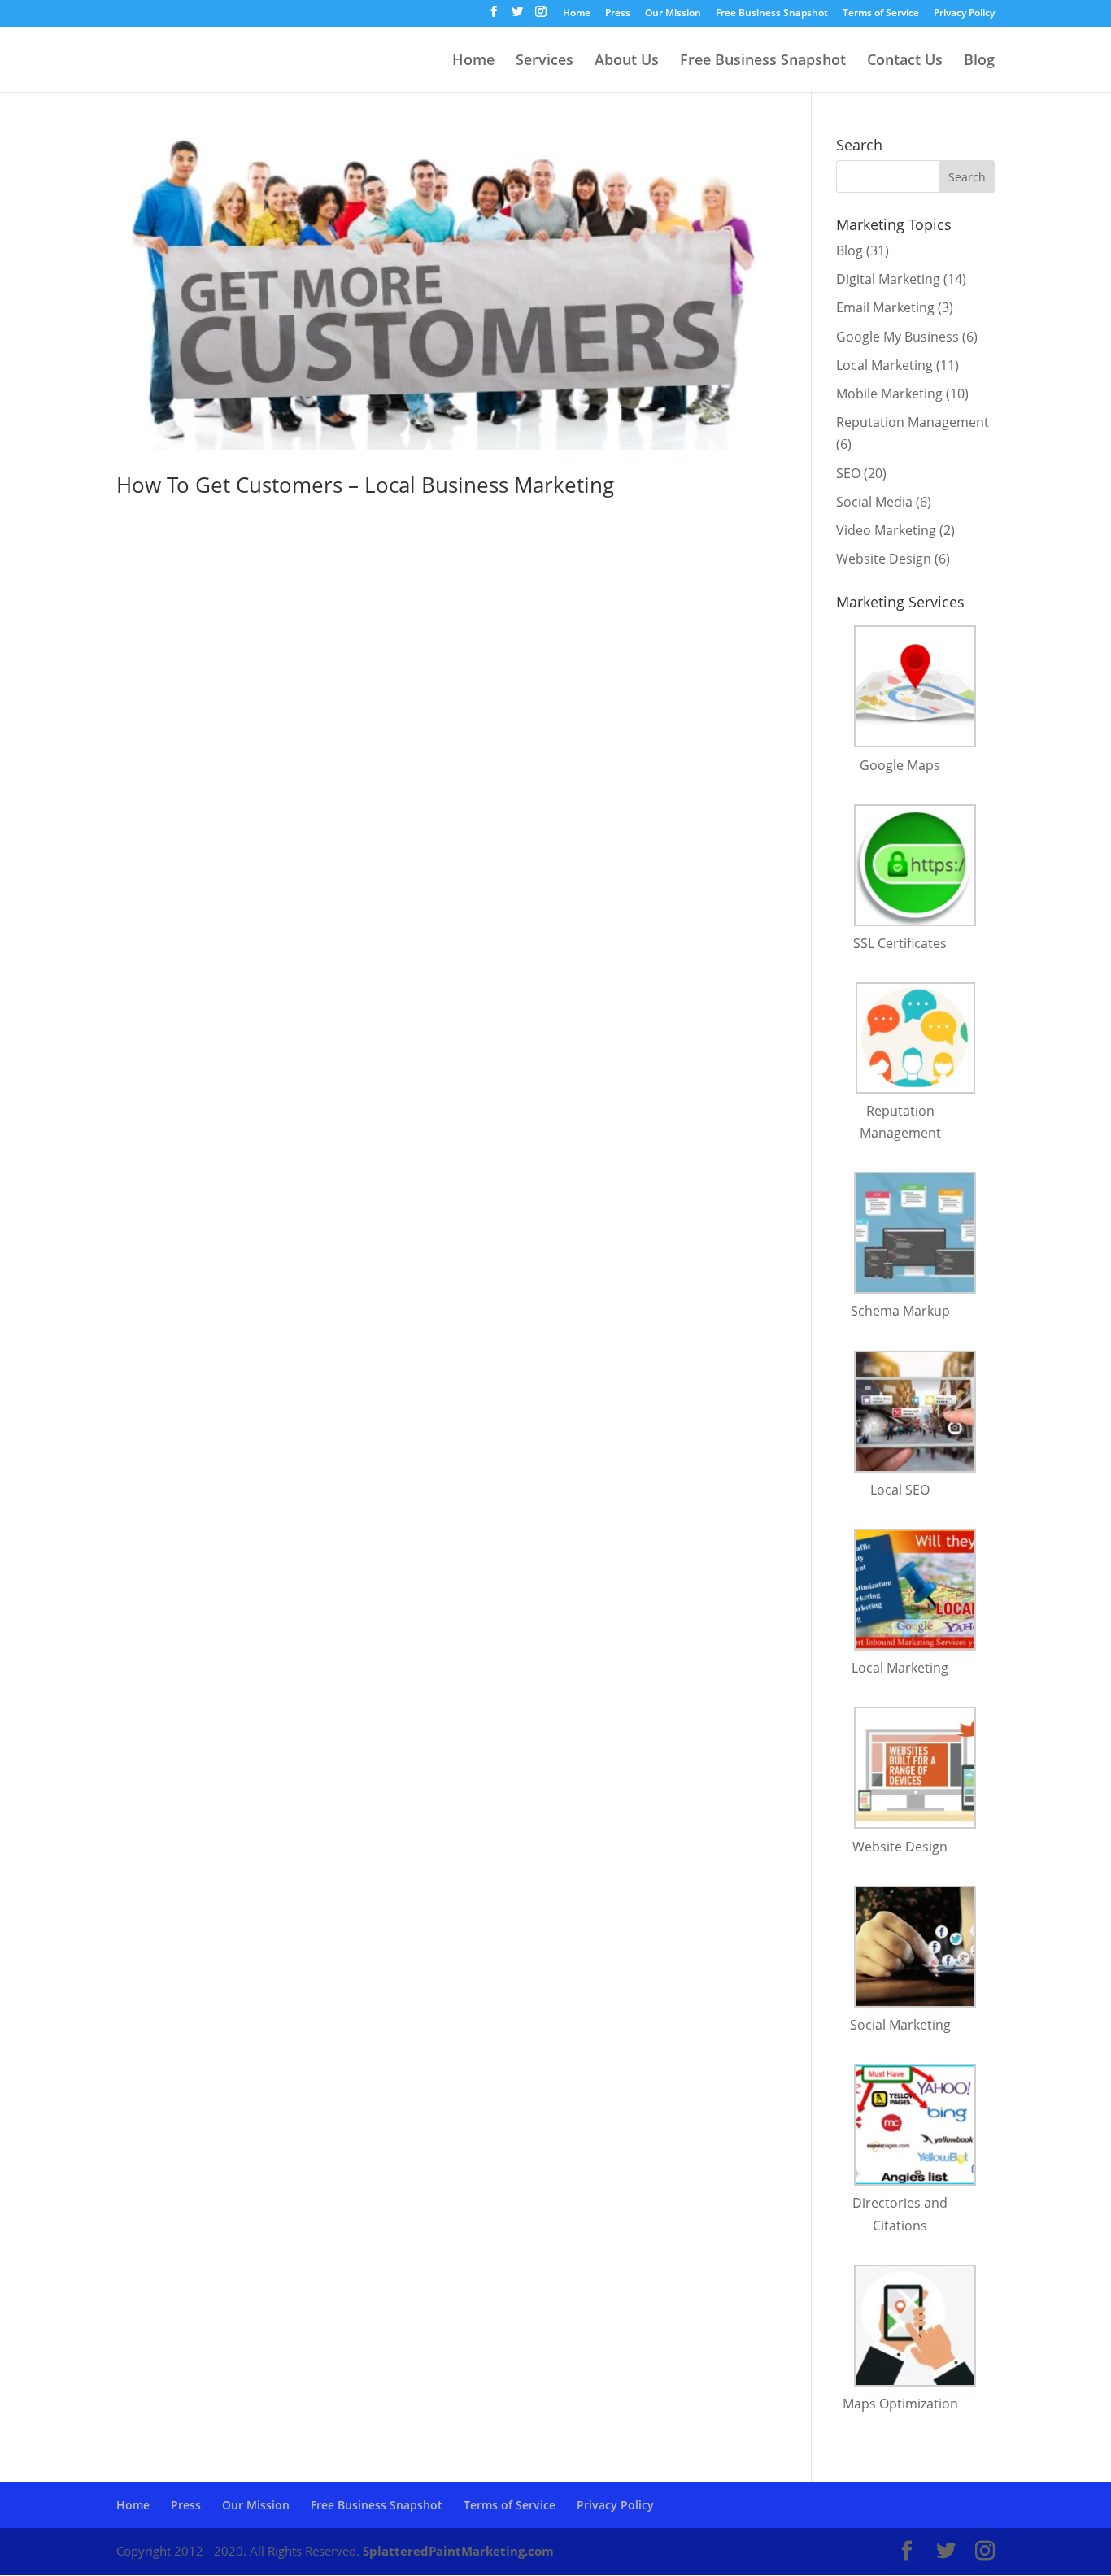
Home (577, 14)
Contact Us (905, 61)
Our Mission (673, 14)
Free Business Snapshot (772, 14)
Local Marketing (884, 365)
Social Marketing (900, 2025)
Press (618, 14)
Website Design (884, 559)
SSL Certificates (900, 943)
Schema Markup (900, 1311)
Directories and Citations (900, 2214)
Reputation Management (913, 422)
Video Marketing (886, 530)
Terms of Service (881, 14)
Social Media (874, 502)
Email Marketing (885, 307)
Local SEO (900, 1490)
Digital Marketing (888, 279)
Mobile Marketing (889, 394)
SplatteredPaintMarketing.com (458, 2551)
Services (545, 61)
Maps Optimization (900, 2404)
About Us (627, 61)
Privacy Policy (964, 14)
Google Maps (900, 765)
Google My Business (898, 337)
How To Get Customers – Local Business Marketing (365, 485)
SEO (848, 473)
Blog (979, 61)
